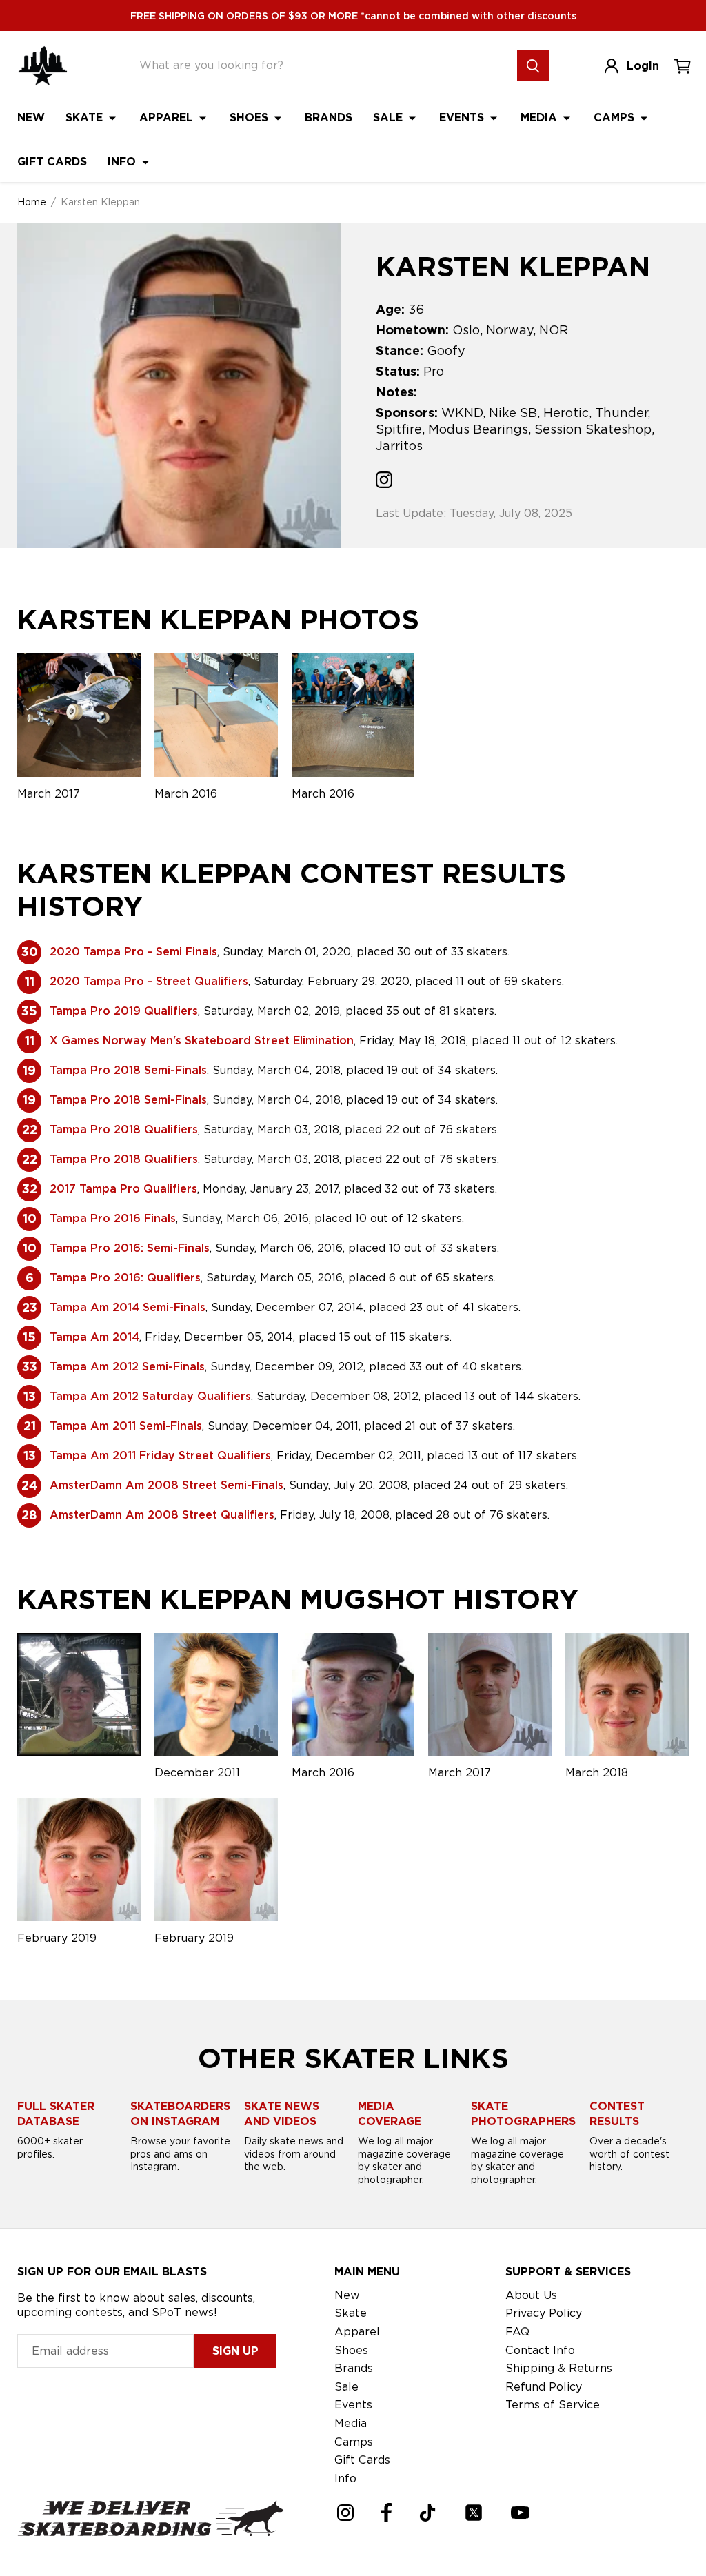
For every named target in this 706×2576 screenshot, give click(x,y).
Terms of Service (553, 2405)
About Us (531, 2295)
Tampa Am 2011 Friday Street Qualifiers (160, 1456)
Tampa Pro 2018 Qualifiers (124, 1129)
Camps (616, 118)
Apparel (168, 118)
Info (123, 162)
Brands (329, 118)
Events (463, 118)
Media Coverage (390, 2114)
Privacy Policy (544, 2313)
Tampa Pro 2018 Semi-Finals (128, 1070)
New (31, 118)
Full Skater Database (56, 2114)
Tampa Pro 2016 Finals (113, 1218)
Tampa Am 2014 (94, 1337)
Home (32, 202)
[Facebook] (386, 2513)
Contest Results (617, 2114)
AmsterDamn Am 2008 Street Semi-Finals (167, 1485)
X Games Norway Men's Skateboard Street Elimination (202, 1041)
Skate (86, 118)
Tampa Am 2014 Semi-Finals (128, 1307)
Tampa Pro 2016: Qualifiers (125, 1278)
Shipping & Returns (559, 2368)
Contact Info (540, 2350)
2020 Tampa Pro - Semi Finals (133, 952)
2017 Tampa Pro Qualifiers (123, 1189)
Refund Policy (544, 2387)
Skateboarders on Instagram (180, 2114)
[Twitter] (474, 2513)
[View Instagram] (384, 482)
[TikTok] (428, 2513)
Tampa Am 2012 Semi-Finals (127, 1367)
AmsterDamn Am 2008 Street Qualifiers (162, 1515)
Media (541, 118)
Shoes (251, 118)
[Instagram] (345, 2513)
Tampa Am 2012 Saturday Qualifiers (150, 1396)
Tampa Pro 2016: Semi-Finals (130, 1248)
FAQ (517, 2332)
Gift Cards (52, 162)
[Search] (533, 65)
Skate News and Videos (282, 2114)
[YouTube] (520, 2513)
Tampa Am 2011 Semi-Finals (126, 1426)
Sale (390, 118)
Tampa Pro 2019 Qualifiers (124, 1011)
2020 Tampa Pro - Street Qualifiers (149, 981)
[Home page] (43, 66)
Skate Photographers (523, 2114)
